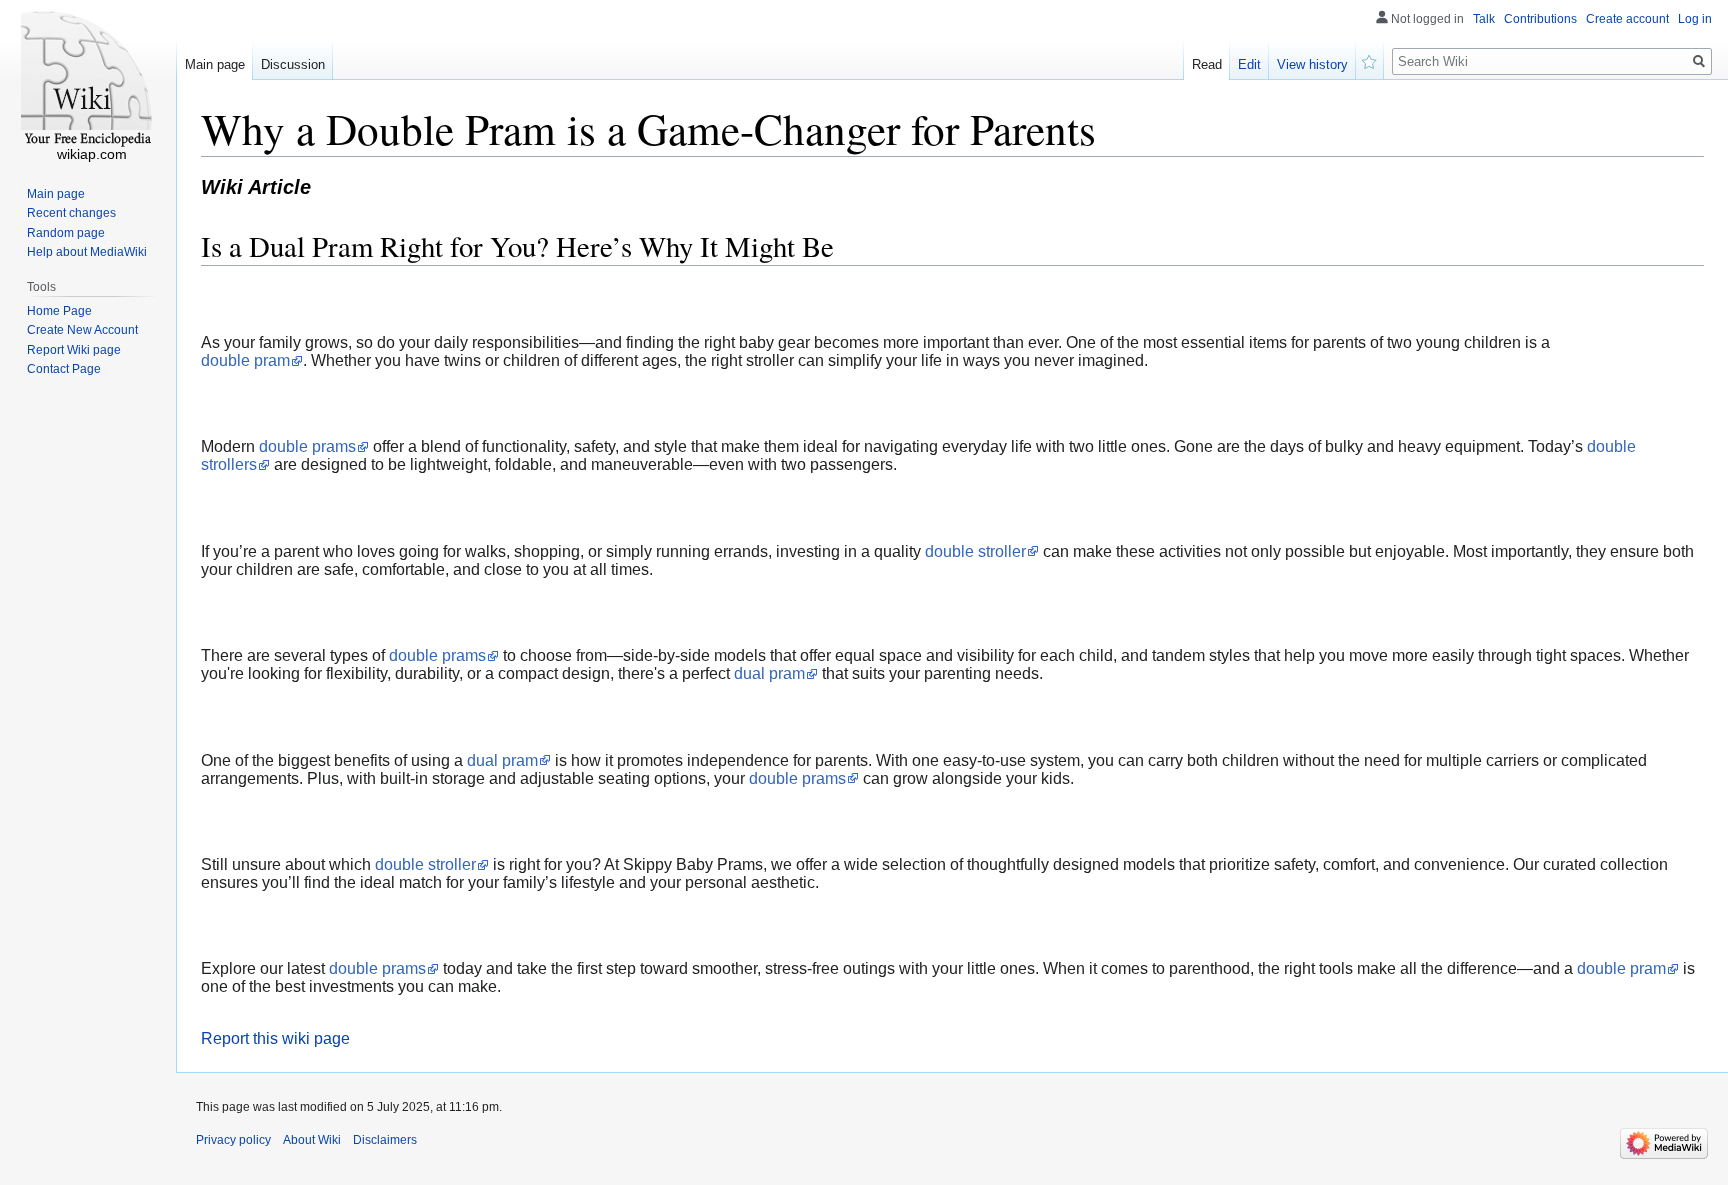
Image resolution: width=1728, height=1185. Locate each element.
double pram (245, 360)
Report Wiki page (74, 350)
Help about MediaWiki (87, 252)
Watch (1370, 60)
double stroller (975, 551)
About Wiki (312, 1140)
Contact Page (64, 369)
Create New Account (82, 330)
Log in (1695, 19)
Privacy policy (233, 1140)
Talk (1484, 19)
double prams (307, 446)
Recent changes (71, 213)
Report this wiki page (275, 1038)
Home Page (59, 311)
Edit (1249, 64)
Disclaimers (385, 1140)
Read (1207, 64)
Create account (1627, 19)
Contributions (1540, 19)
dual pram (769, 673)
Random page (66, 233)
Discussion (293, 64)
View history (1312, 64)
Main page (215, 64)
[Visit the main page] (88, 80)
